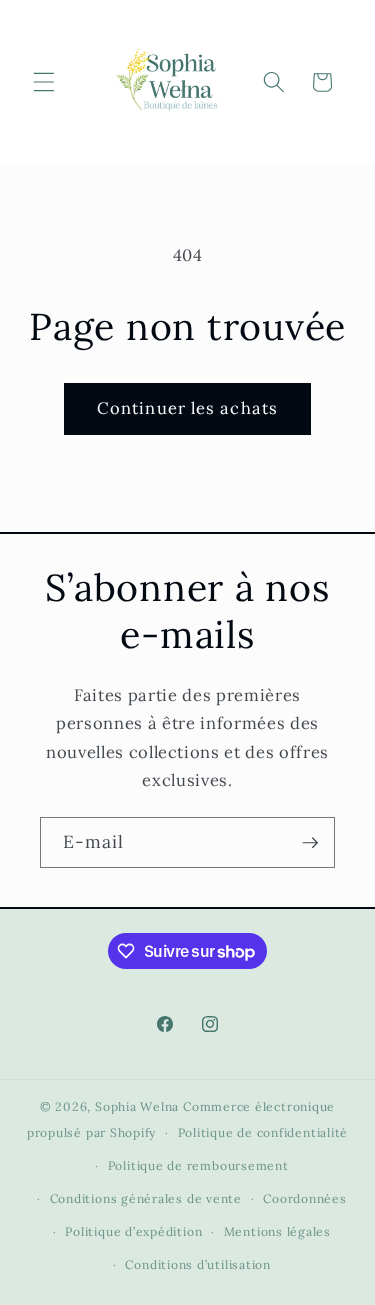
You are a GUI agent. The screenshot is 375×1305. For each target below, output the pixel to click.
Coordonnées (304, 1198)
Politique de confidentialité (263, 1132)
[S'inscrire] (310, 843)
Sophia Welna (137, 1106)
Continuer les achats (187, 408)
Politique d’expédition (133, 1231)
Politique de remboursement (198, 1165)
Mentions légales (277, 1231)
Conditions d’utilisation (197, 1264)
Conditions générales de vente (146, 1198)
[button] (44, 82)
